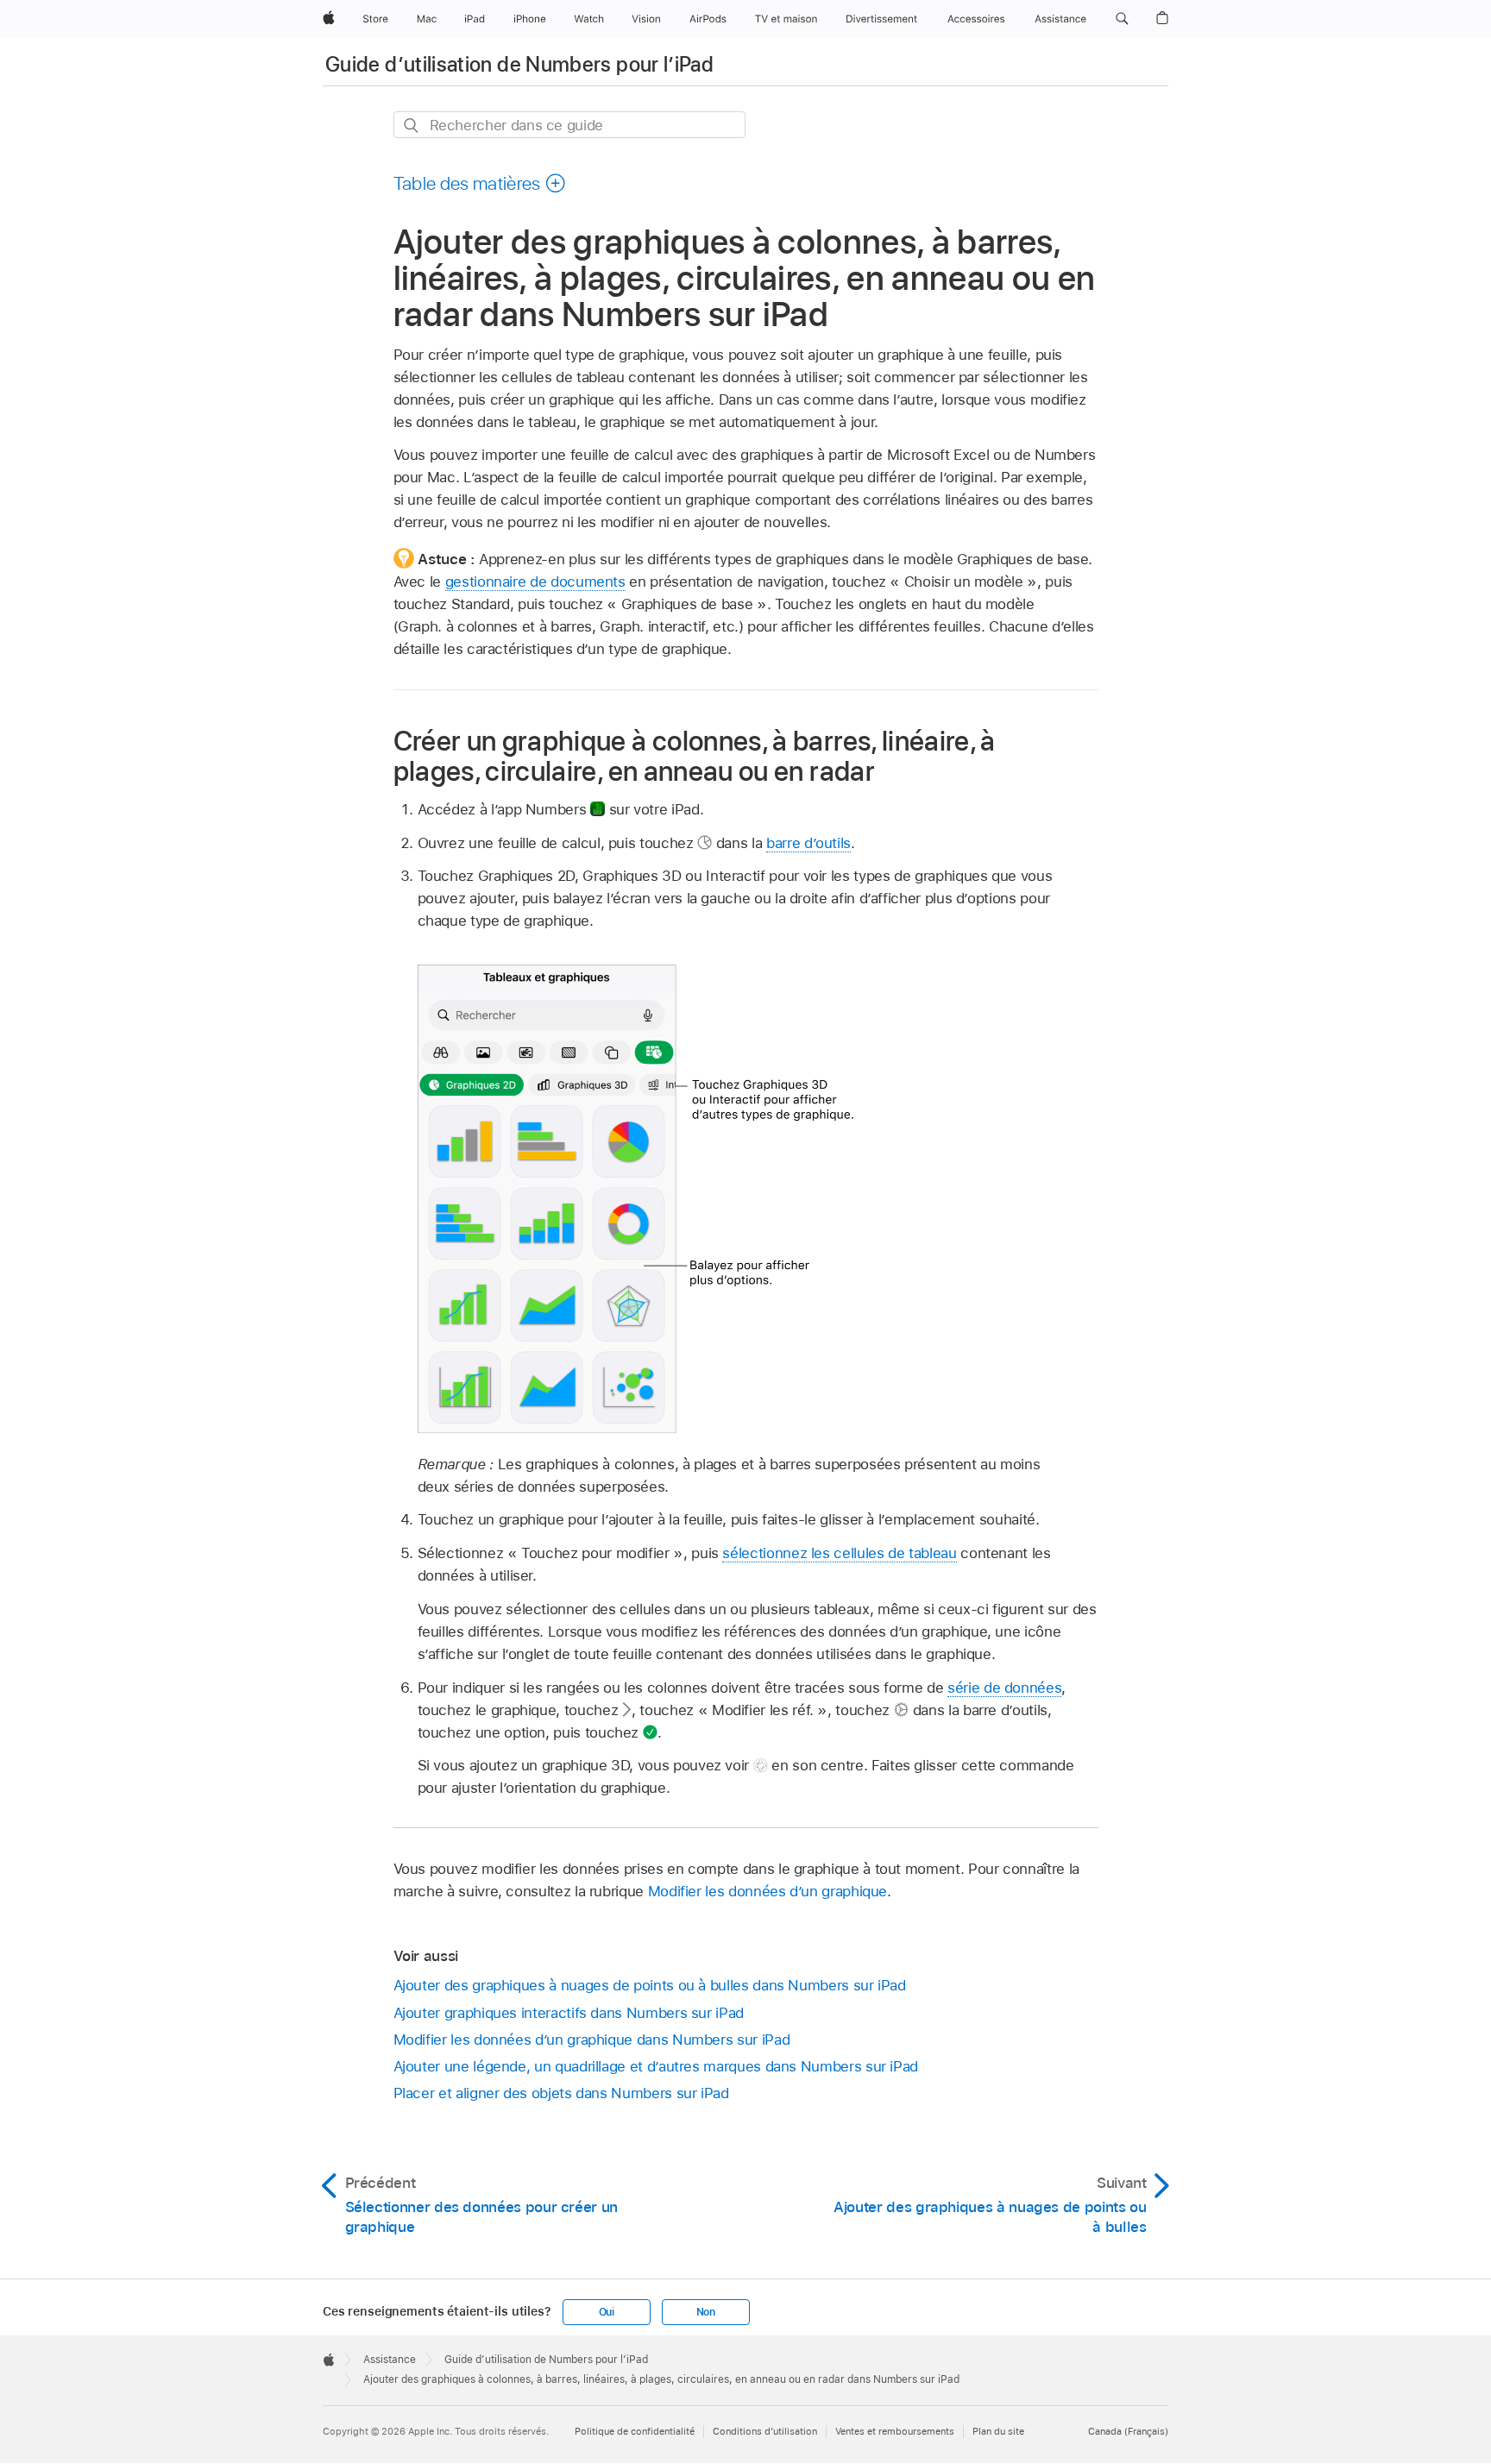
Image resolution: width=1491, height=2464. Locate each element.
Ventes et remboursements (895, 2431)
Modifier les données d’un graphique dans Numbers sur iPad (592, 2040)
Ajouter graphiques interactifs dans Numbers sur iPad (569, 2013)
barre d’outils (808, 843)
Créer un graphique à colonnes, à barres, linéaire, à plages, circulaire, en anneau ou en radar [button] (695, 756)
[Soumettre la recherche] (412, 126)
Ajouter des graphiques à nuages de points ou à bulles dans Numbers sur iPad (650, 1985)
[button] (1122, 19)
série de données (1004, 1688)
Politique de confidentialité (635, 2431)
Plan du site (998, 2431)
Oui (607, 2312)
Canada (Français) (1128, 2431)
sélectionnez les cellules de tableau (839, 1553)
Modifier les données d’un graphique (768, 1891)
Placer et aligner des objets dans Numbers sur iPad (561, 2093)
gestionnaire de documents (535, 581)
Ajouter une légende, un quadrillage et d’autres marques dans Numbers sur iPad (656, 2066)
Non (706, 2312)
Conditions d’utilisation (765, 2431)
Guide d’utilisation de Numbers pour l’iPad (519, 64)
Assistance (390, 2360)
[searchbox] (569, 125)
